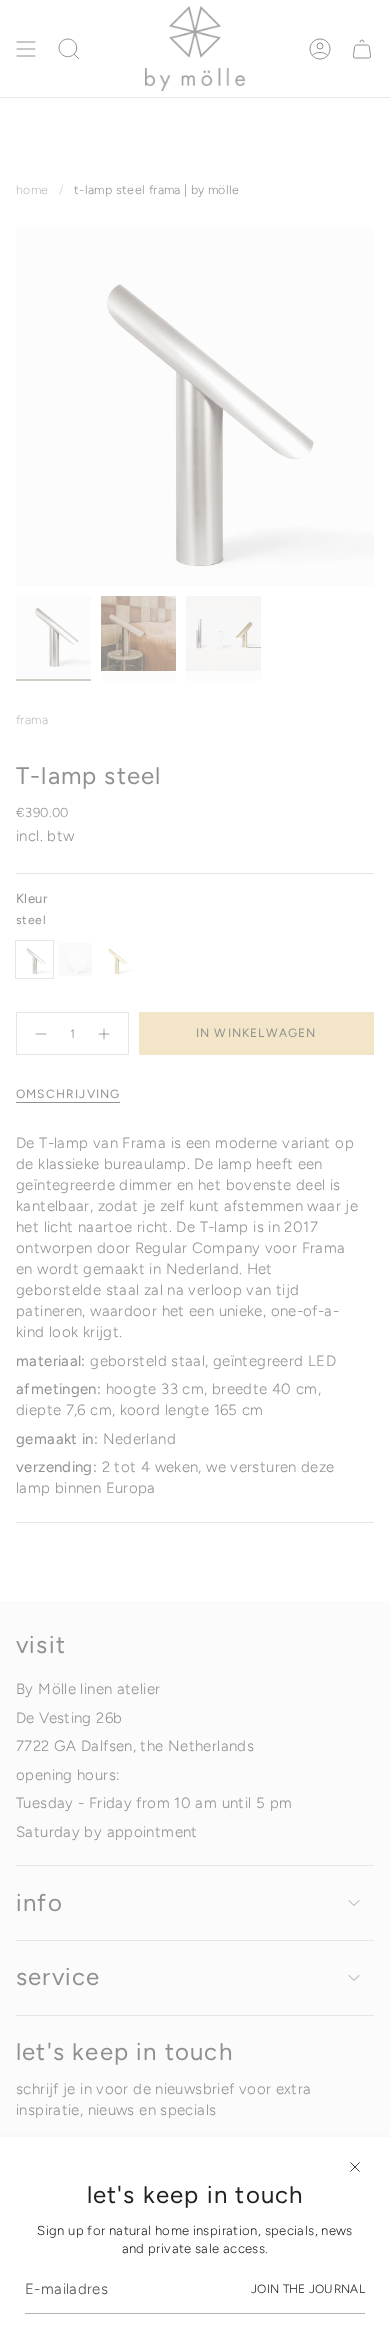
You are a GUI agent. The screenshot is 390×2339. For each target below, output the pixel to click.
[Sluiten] (355, 2167)
